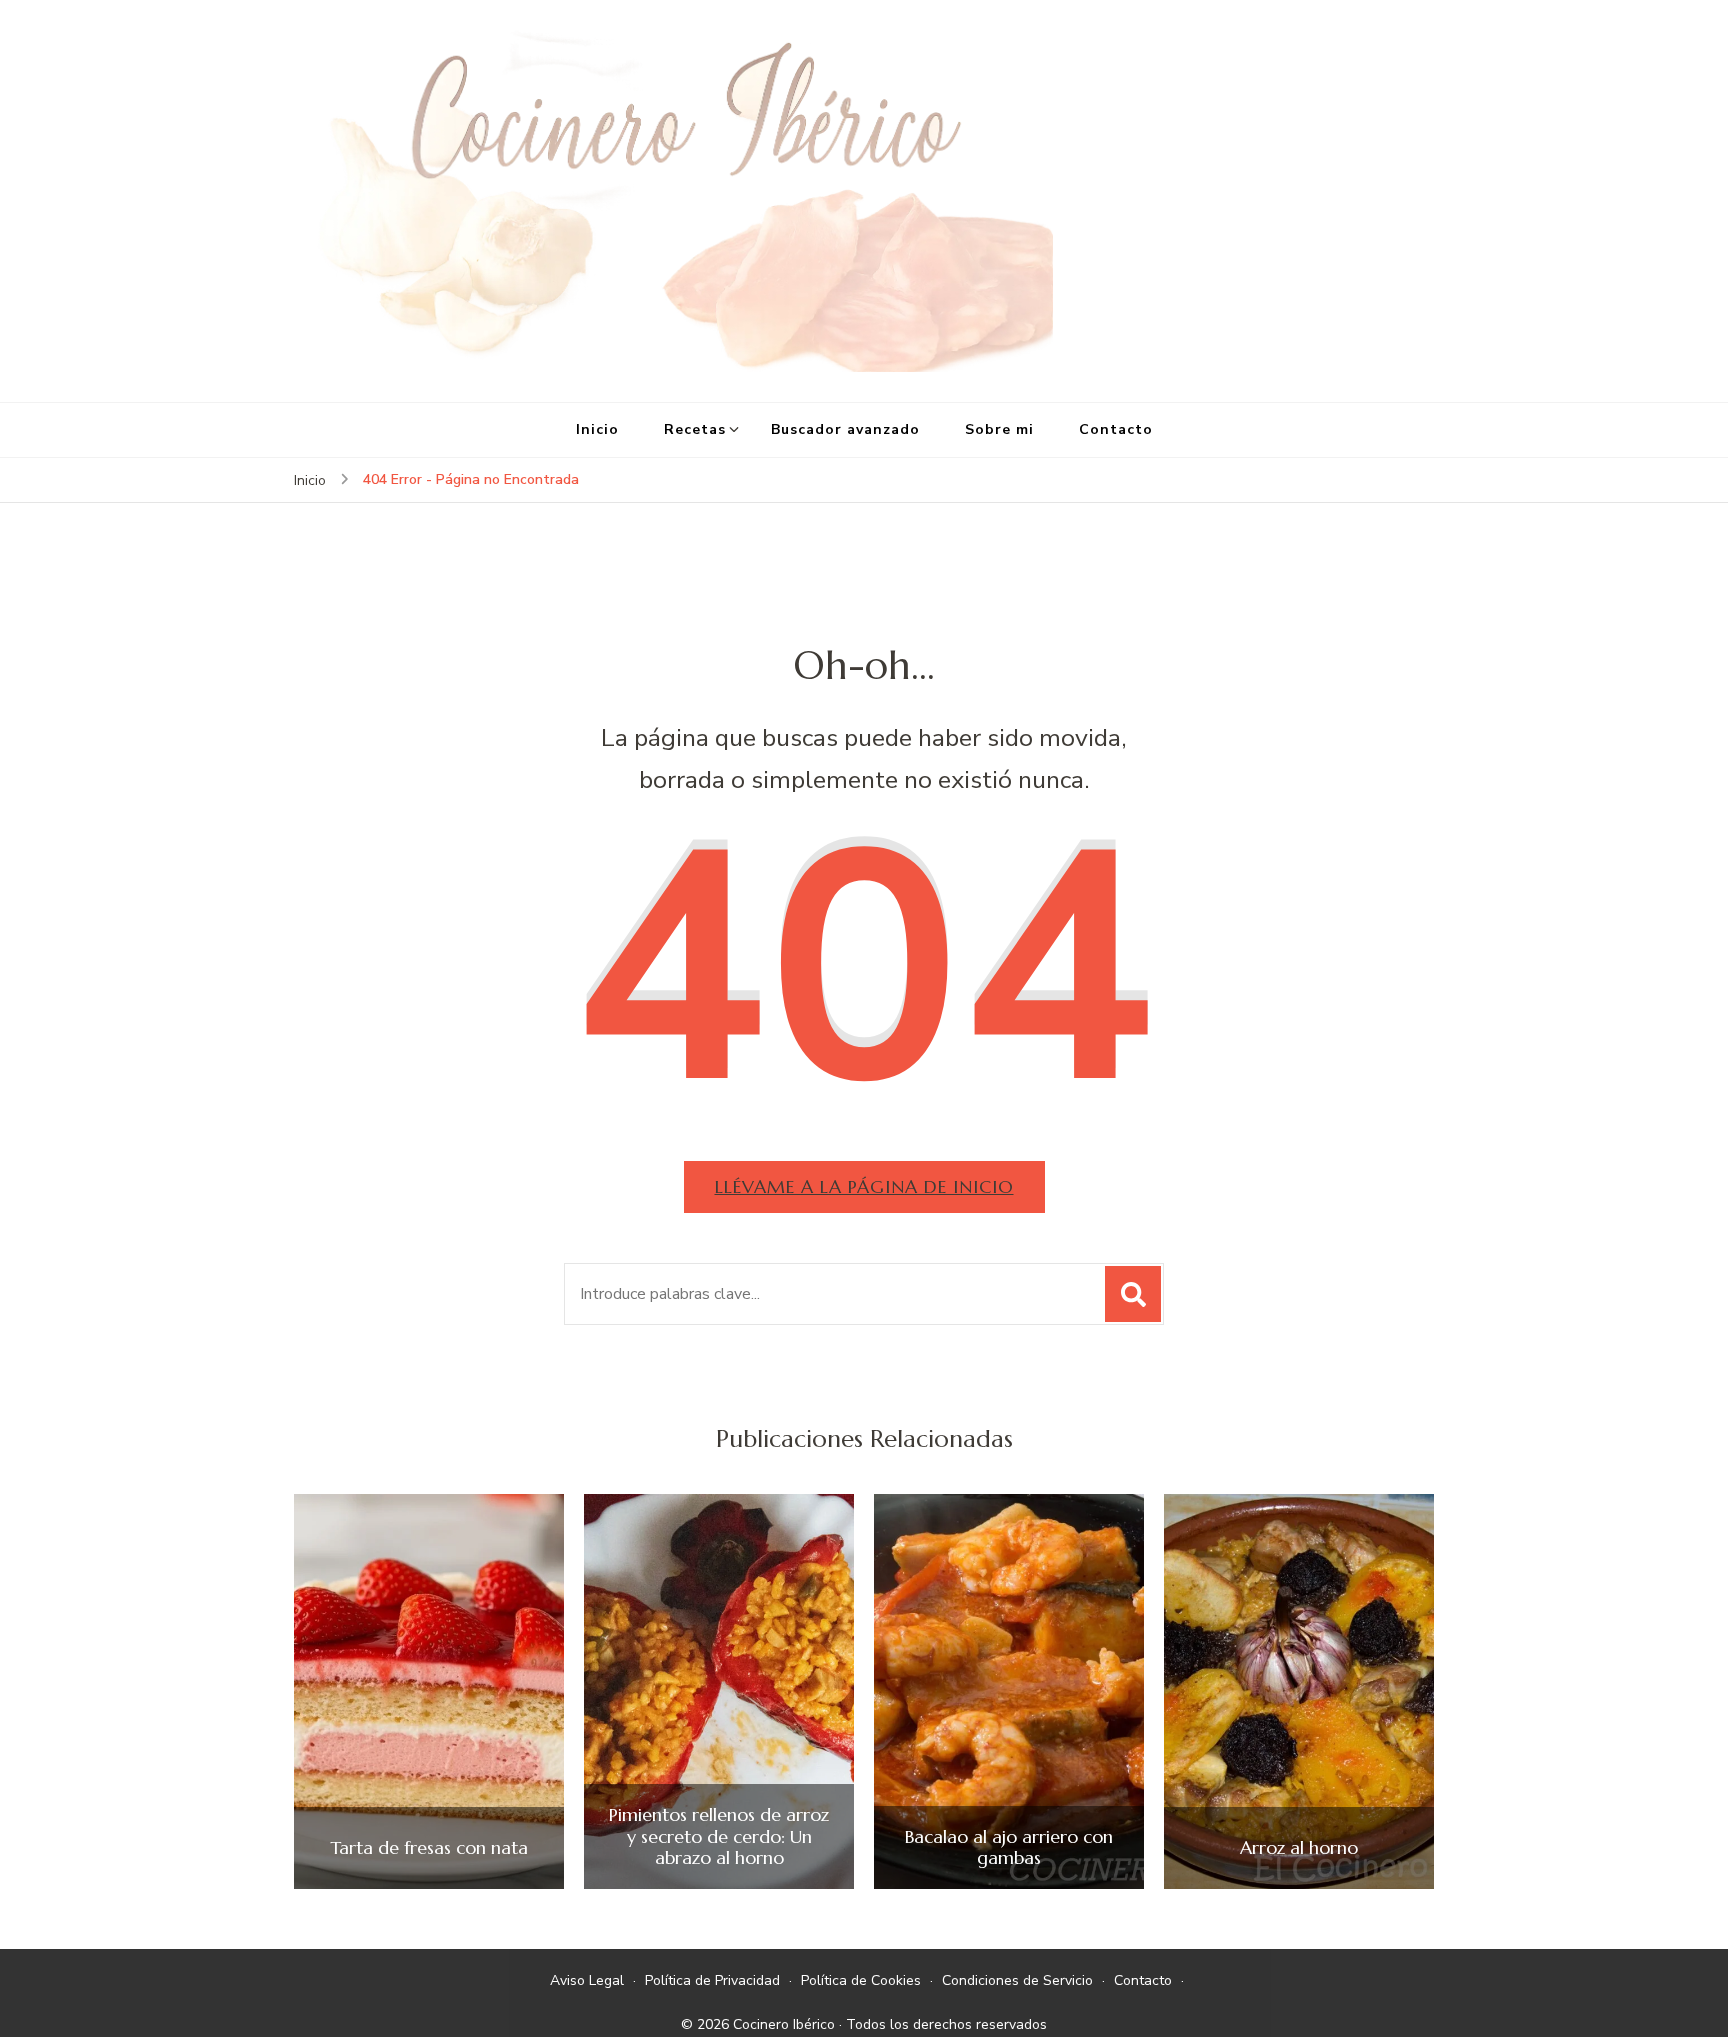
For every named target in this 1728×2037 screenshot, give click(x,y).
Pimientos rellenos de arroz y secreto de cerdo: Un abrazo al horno (719, 1836)
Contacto (1116, 429)
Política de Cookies (861, 1980)
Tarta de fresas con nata (429, 1848)
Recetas (695, 429)
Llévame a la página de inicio (864, 1186)
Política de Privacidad (712, 1980)
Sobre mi (999, 429)
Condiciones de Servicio (1017, 1980)
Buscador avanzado (845, 429)
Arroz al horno (1299, 1848)
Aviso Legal (587, 1980)
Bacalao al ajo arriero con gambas (1009, 1847)
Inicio (597, 429)
